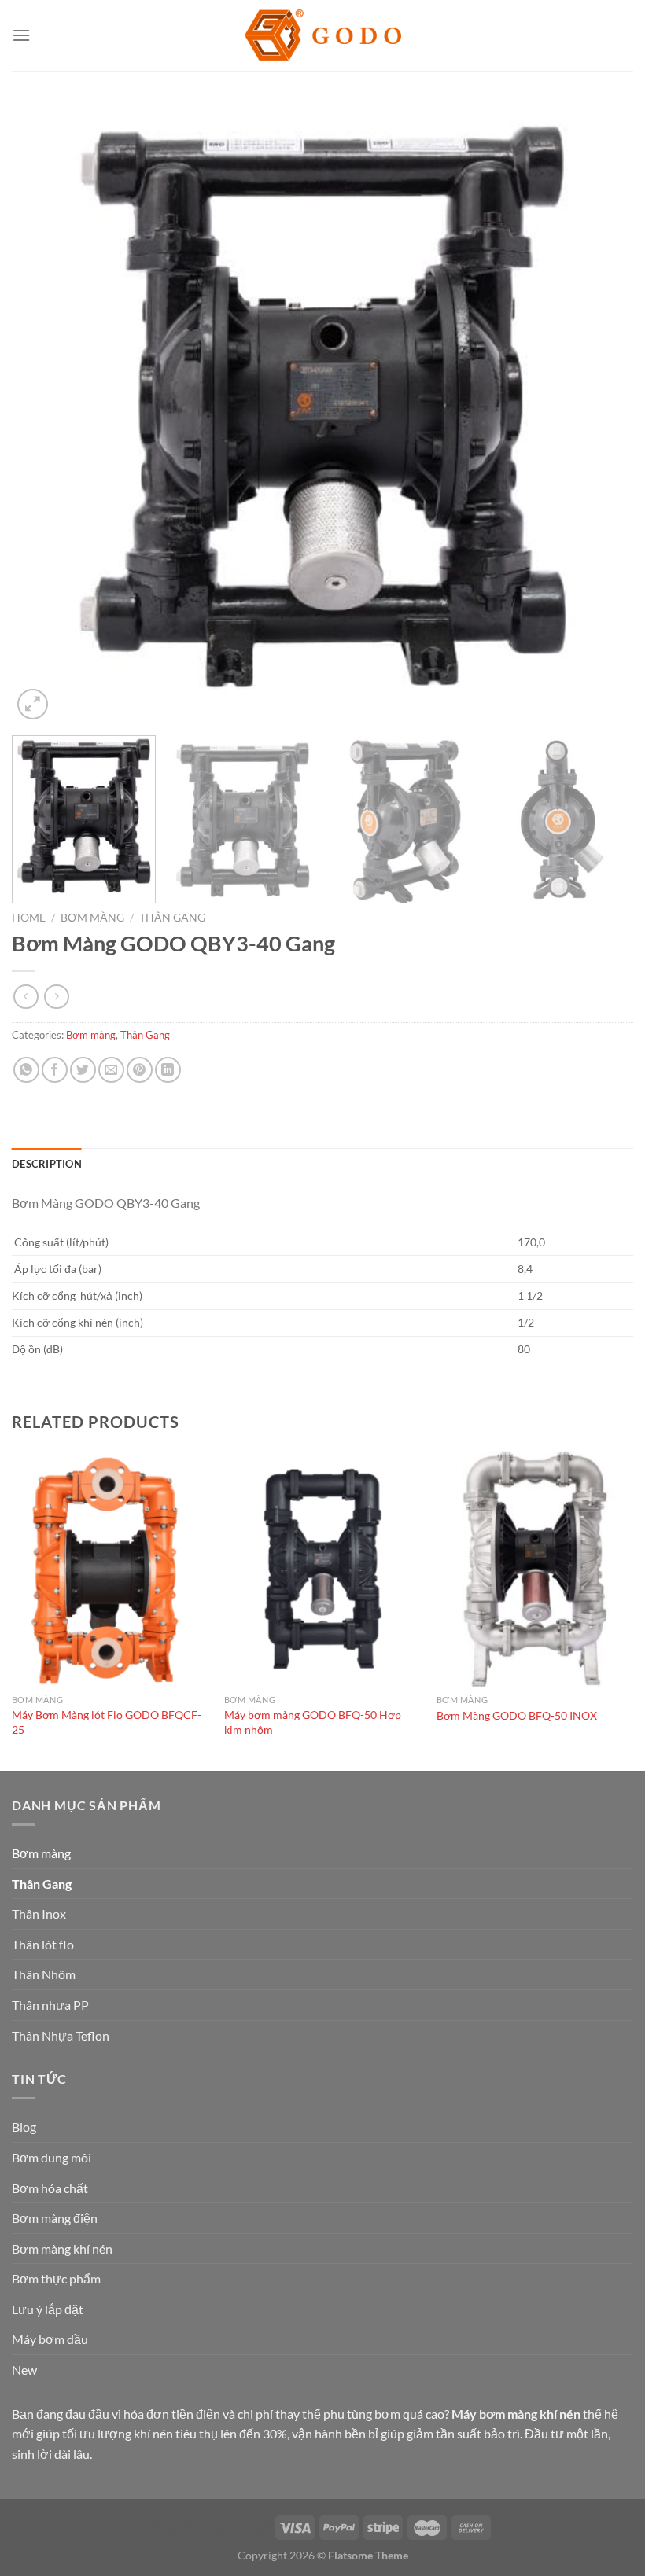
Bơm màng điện (55, 2218)
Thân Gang (172, 918)
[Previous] (44, 413)
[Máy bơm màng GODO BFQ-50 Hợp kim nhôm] (322, 1569)
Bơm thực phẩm (56, 2278)
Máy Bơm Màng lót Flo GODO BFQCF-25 (107, 1722)
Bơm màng (92, 918)
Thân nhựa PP (50, 2005)
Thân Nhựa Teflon (61, 2035)
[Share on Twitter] (83, 1070)
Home (29, 918)
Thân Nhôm (44, 1974)
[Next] (601, 413)
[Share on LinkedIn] (168, 1070)
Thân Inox (39, 1914)
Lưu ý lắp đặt (48, 2309)
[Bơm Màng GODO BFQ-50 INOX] (535, 1569)
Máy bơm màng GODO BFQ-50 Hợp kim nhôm (313, 1722)
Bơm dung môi (52, 2157)
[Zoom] (33, 704)
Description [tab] (47, 1164)
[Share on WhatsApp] (26, 1070)
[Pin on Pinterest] (140, 1070)
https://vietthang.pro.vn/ (212, 2527)
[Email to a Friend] (111, 1070)
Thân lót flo (43, 1944)
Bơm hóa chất (50, 2188)
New (24, 2370)
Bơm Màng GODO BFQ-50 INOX (517, 1715)
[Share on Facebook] (55, 1070)
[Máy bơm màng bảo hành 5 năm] (322, 36)
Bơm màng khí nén (62, 2248)
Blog (24, 2127)
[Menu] (21, 35)
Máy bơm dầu (50, 2339)
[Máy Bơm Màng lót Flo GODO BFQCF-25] (110, 1569)
